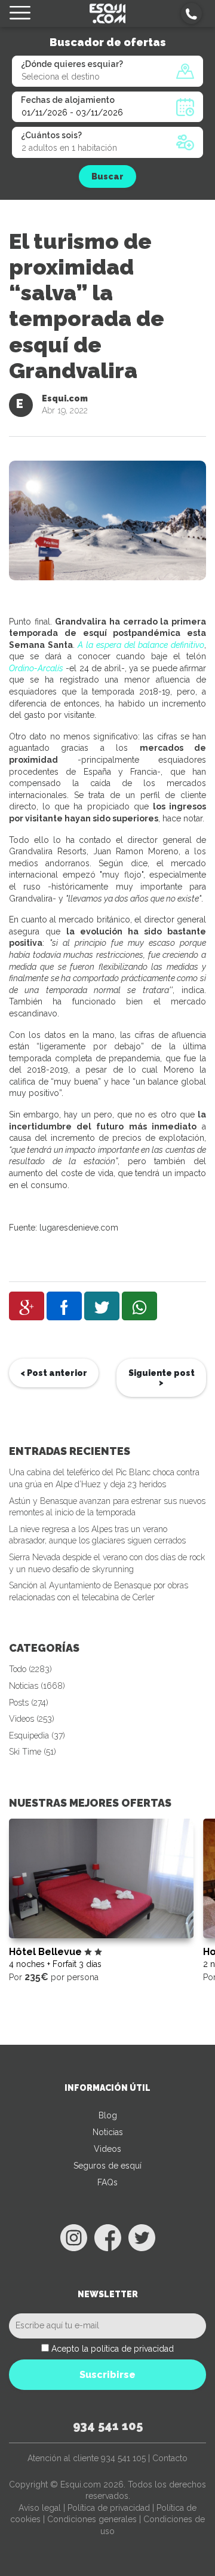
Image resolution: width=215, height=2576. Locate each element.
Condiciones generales (92, 2519)
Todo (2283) (30, 1669)
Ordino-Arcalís (36, 668)
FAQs (107, 2182)
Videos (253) (32, 1719)
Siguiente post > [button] (162, 1378)
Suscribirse (107, 2375)
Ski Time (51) (33, 1752)
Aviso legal (40, 2508)
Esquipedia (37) (37, 1735)
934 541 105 (108, 2426)
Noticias (108, 2132)
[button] (191, 13)
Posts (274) (29, 1703)
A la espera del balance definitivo (141, 645)
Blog (108, 2115)
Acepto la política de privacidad (113, 2349)
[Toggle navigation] (20, 13)
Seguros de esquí (107, 2166)
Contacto (170, 2458)
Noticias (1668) (37, 1686)
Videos (107, 2149)
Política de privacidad (109, 2508)
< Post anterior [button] (54, 1373)
